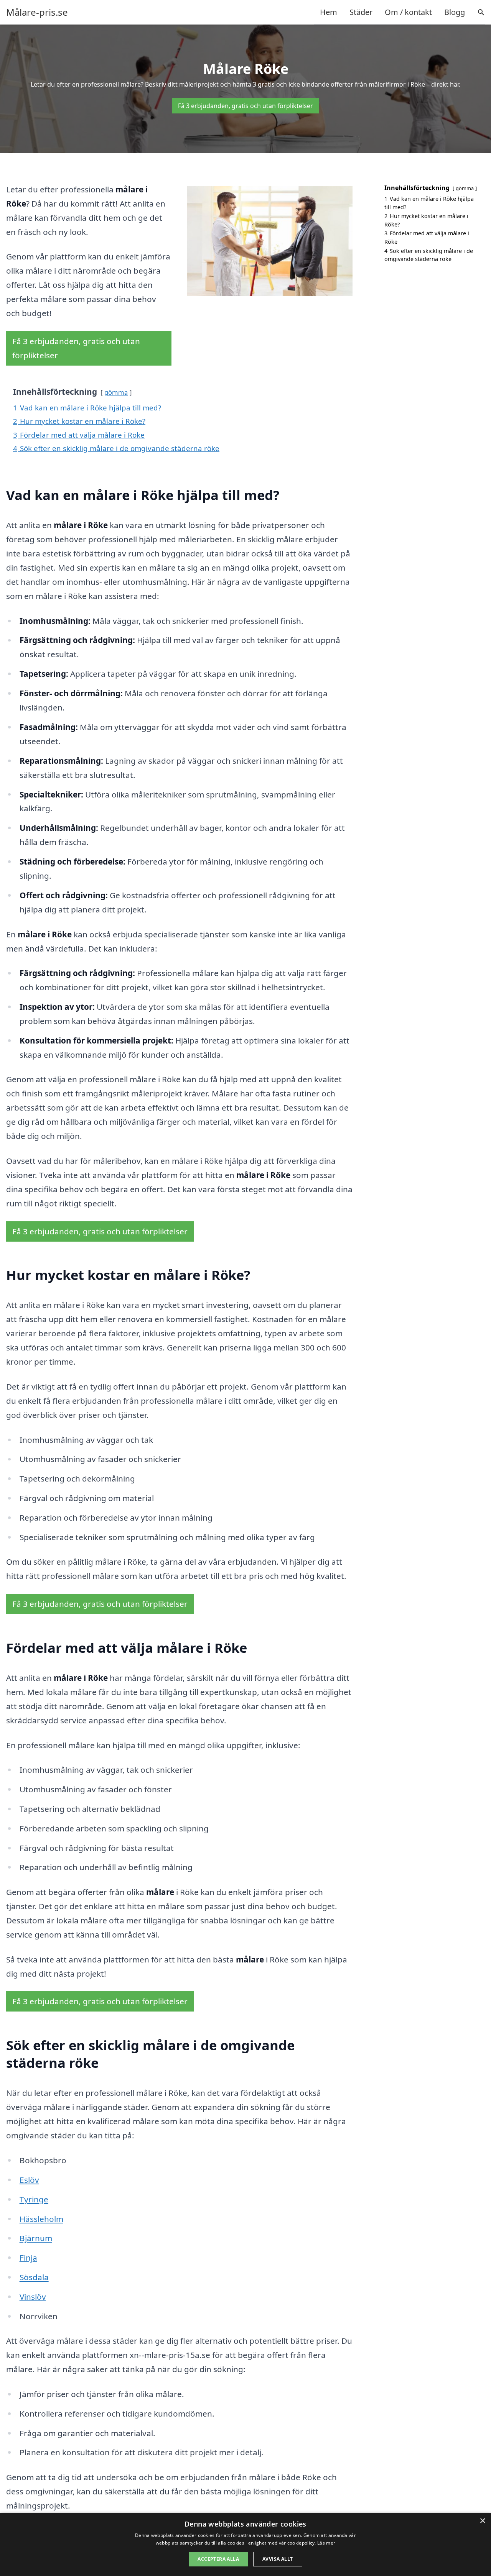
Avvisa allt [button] (278, 2559)
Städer (361, 12)
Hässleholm (41, 2219)
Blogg (455, 12)
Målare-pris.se (37, 12)
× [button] (482, 2521)
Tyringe (34, 2199)
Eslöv (29, 2180)
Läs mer (326, 2543)
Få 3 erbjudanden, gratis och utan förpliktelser (245, 106)
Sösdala (34, 2277)
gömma (116, 392)
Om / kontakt (408, 12)
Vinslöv (33, 2297)
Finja (28, 2258)
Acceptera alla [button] (218, 2559)
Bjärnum (36, 2238)
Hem (329, 12)
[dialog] (245, 2544)
